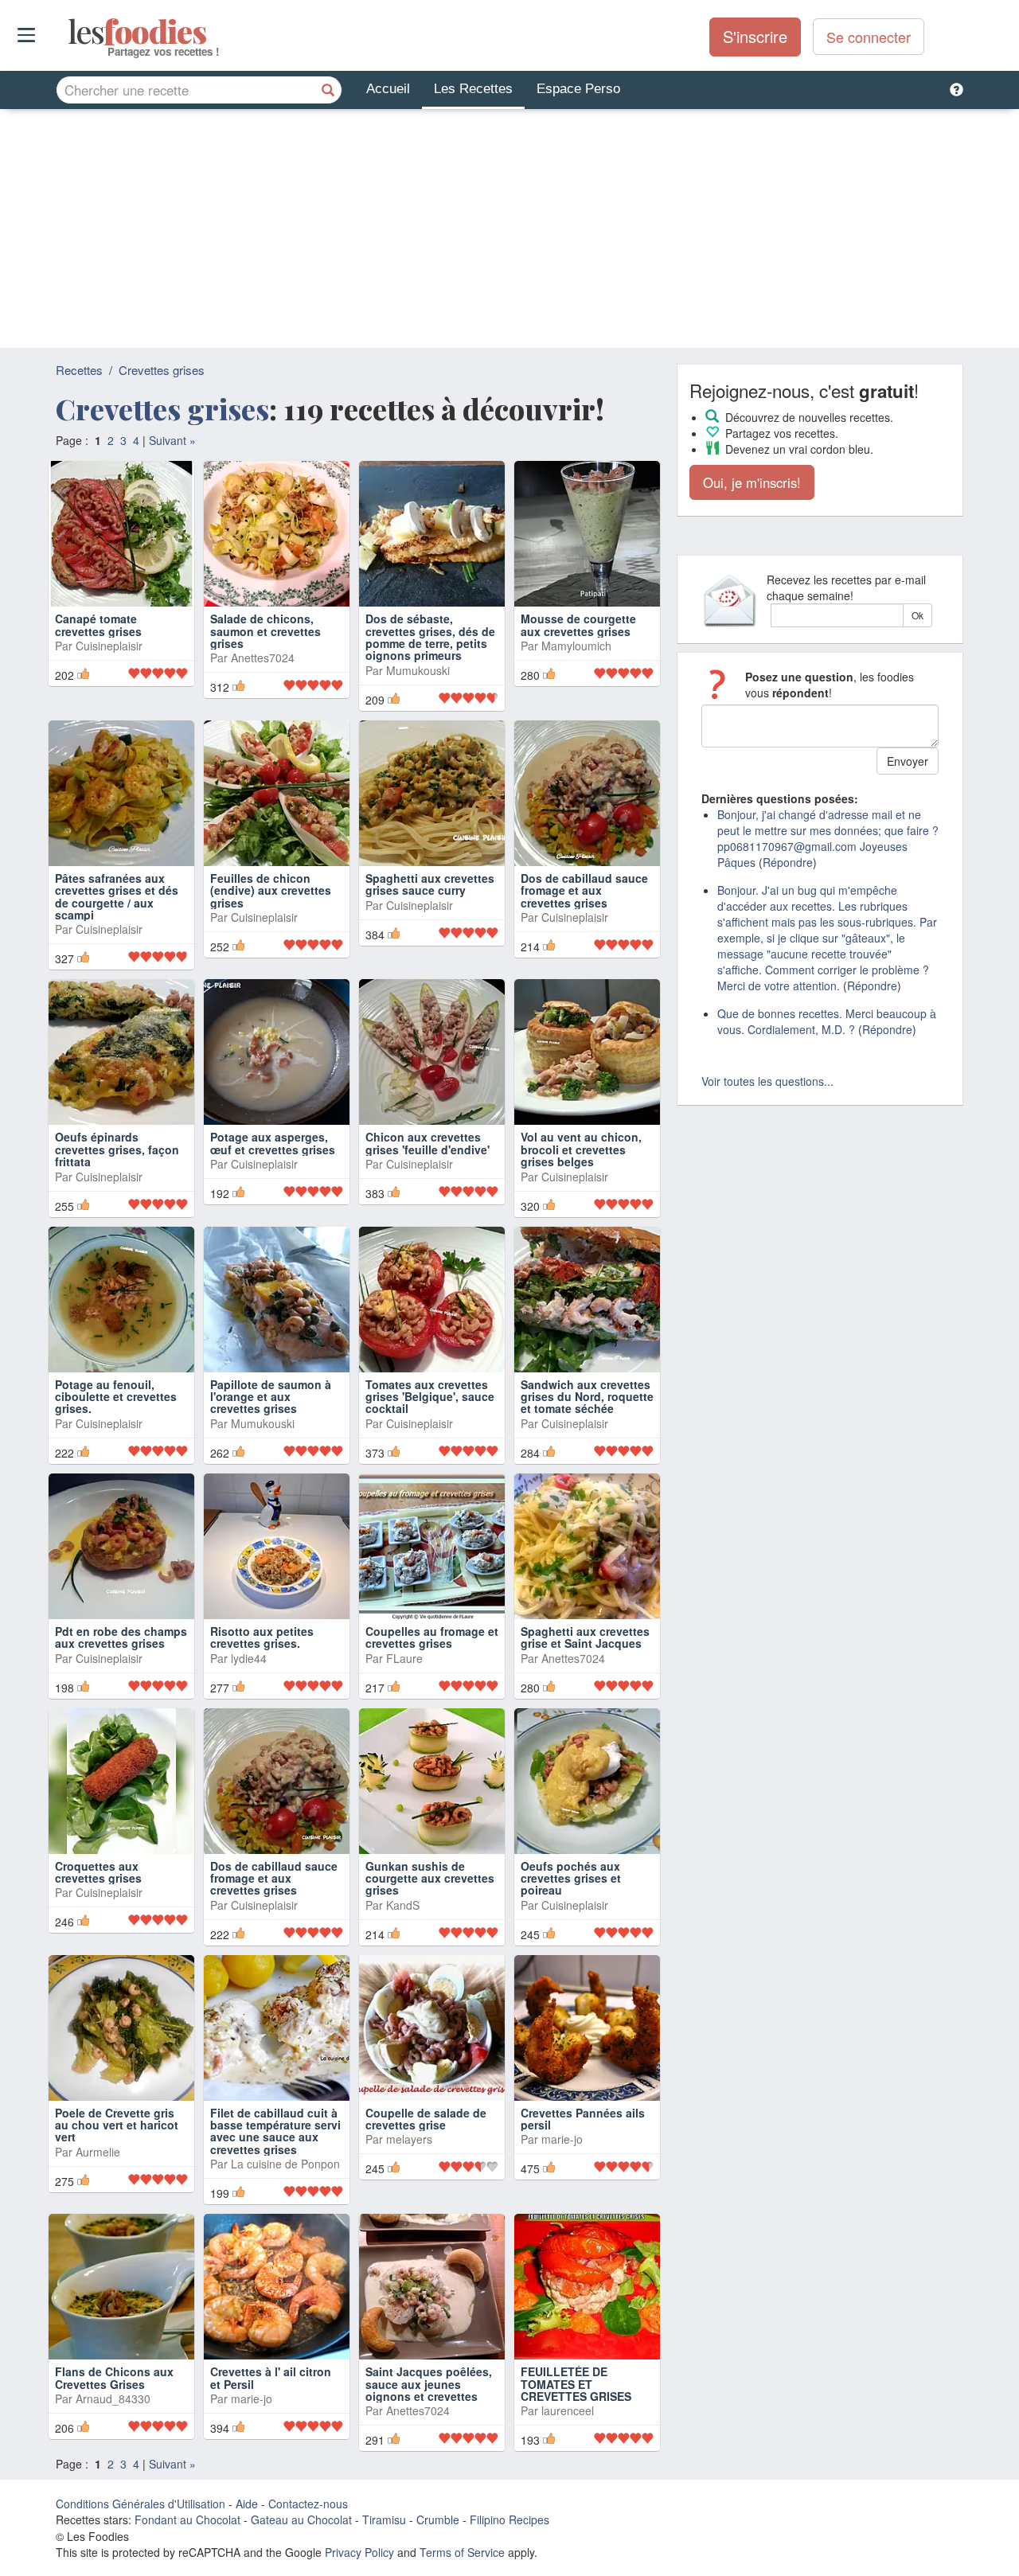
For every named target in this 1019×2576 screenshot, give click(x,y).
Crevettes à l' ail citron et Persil (271, 2377)
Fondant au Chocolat (187, 2519)
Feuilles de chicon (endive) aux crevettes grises (271, 890)
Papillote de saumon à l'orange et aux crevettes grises (271, 1397)
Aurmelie (98, 2152)
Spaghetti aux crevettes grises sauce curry (430, 884)
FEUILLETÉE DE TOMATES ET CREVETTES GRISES (576, 2384)
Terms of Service (462, 2552)
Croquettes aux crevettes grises (98, 1872)
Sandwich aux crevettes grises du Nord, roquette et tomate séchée (587, 1397)
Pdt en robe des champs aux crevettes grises (121, 1637)
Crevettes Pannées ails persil (583, 2119)
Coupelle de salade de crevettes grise (426, 2119)
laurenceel (568, 2410)
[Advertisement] (509, 228)
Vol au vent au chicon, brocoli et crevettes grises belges (581, 1149)
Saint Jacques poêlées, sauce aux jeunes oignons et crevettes (429, 2384)
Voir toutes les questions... (767, 1081)
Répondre (788, 862)
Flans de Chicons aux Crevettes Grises (114, 2377)
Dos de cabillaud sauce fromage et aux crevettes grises (584, 890)
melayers (409, 2139)
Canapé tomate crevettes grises (98, 624)
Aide (247, 2504)
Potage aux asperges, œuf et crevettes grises (273, 1143)
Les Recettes (473, 89)
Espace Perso (578, 89)
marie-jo (562, 2139)
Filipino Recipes (509, 2519)
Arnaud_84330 (113, 2398)
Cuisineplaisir (109, 646)
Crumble (438, 2519)
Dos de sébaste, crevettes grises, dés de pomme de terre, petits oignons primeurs (430, 637)
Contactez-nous (308, 2504)
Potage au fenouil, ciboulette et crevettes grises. (116, 1397)
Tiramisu (384, 2519)
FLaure (404, 1658)
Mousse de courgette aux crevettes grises (578, 624)
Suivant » (172, 440)
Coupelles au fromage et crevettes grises (432, 1637)
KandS (403, 1905)
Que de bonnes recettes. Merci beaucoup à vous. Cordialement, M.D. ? (827, 1021)
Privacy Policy (359, 2552)
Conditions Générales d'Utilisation (141, 2504)
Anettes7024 (263, 658)
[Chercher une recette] (328, 90)
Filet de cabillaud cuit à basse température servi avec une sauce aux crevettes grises (275, 2131)
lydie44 (249, 1658)
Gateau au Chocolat (301, 2519)
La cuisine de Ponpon (285, 2164)
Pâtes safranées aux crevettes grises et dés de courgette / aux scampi (117, 896)
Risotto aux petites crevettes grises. (262, 1637)
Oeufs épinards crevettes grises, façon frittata (117, 1149)
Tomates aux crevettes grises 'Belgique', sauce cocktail (430, 1397)
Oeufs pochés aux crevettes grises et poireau (571, 1878)
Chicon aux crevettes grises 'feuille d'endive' (428, 1143)
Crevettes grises (162, 370)
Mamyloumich (576, 646)
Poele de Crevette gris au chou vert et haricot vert (117, 2125)
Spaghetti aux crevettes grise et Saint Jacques (585, 1637)
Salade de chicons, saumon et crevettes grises (265, 631)
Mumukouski (418, 670)
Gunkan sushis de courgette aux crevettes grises (430, 1878)
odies (70, 32)
